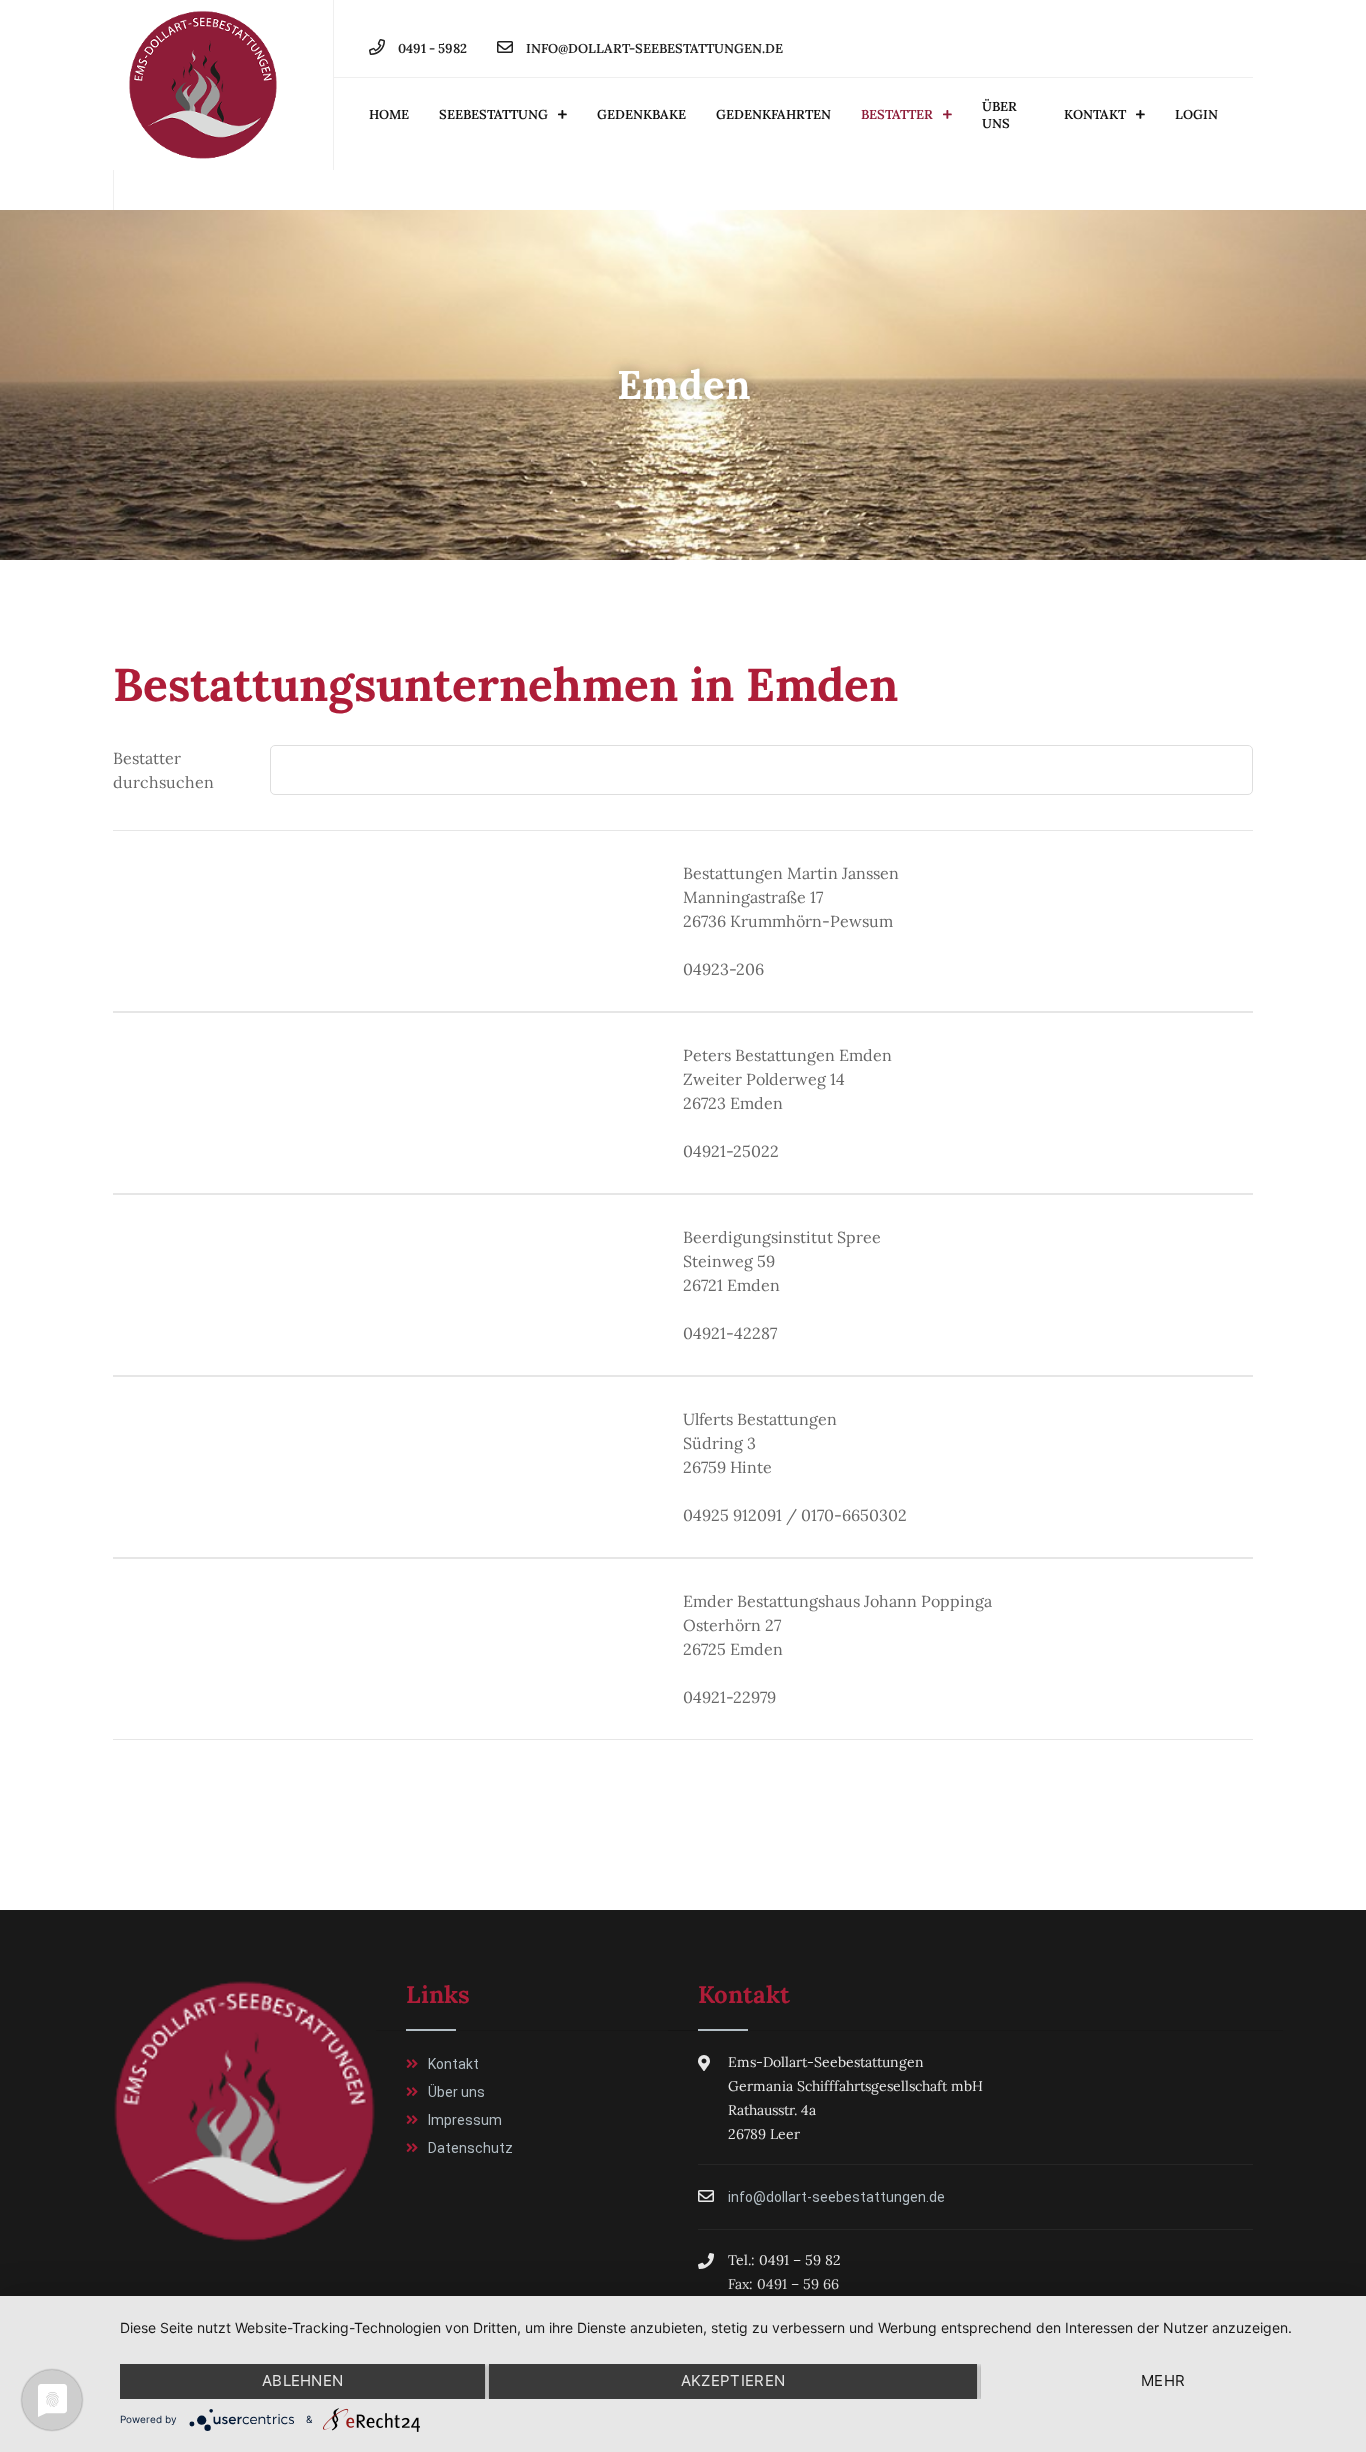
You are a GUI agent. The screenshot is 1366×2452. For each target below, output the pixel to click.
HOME (389, 114)
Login (1196, 114)
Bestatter (897, 114)
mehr (1163, 2380)
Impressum (465, 2120)
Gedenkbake (641, 114)
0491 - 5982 (431, 48)
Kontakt (1095, 114)
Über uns (999, 115)
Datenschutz (470, 2148)
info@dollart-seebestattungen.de (653, 48)
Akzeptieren (733, 2380)
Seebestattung (493, 114)
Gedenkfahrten (773, 114)
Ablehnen (302, 2380)
